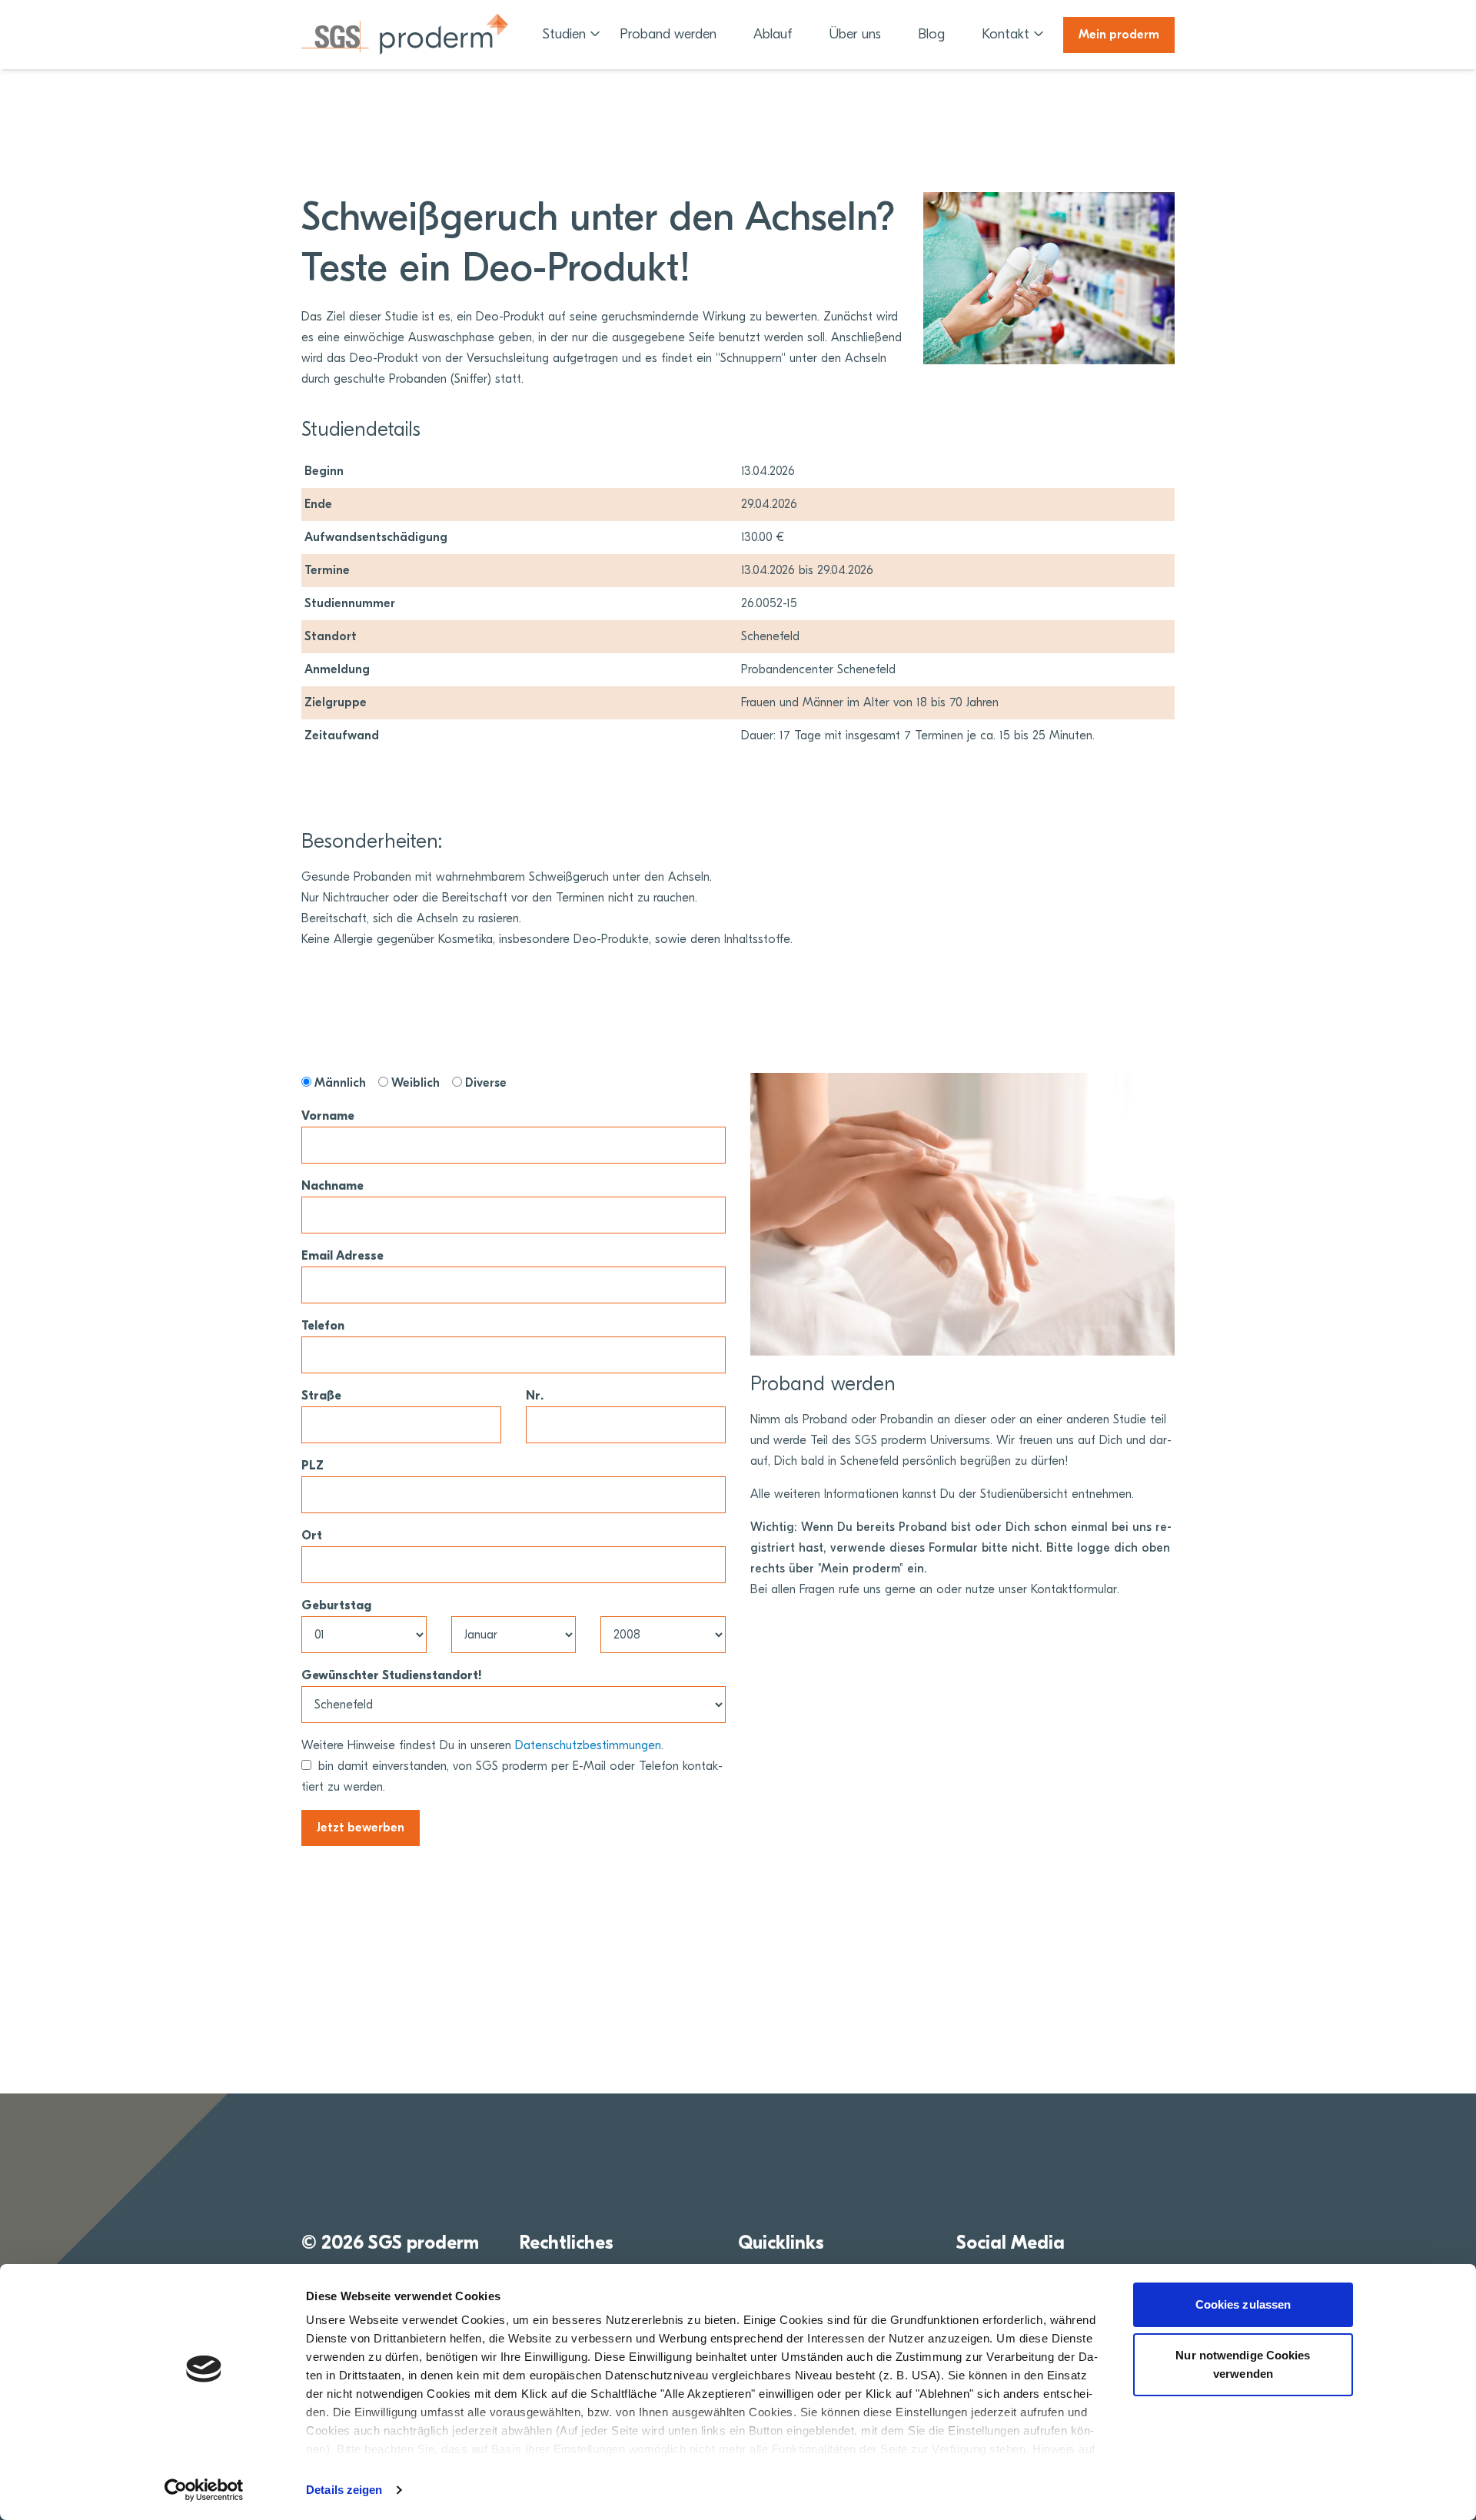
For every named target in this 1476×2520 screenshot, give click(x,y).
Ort (312, 1536)
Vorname (328, 1116)
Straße (321, 1396)
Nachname (332, 1186)
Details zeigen (344, 2490)
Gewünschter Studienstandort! (392, 1675)
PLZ (312, 1466)
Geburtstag (336, 1605)
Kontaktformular (1074, 1589)
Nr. (535, 1396)
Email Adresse (342, 1256)
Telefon (323, 1326)
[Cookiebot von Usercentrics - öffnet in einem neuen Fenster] (204, 2490)
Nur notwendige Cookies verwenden (1243, 2364)
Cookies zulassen (1243, 2304)
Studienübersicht (1024, 1494)
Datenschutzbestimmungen (588, 1745)
